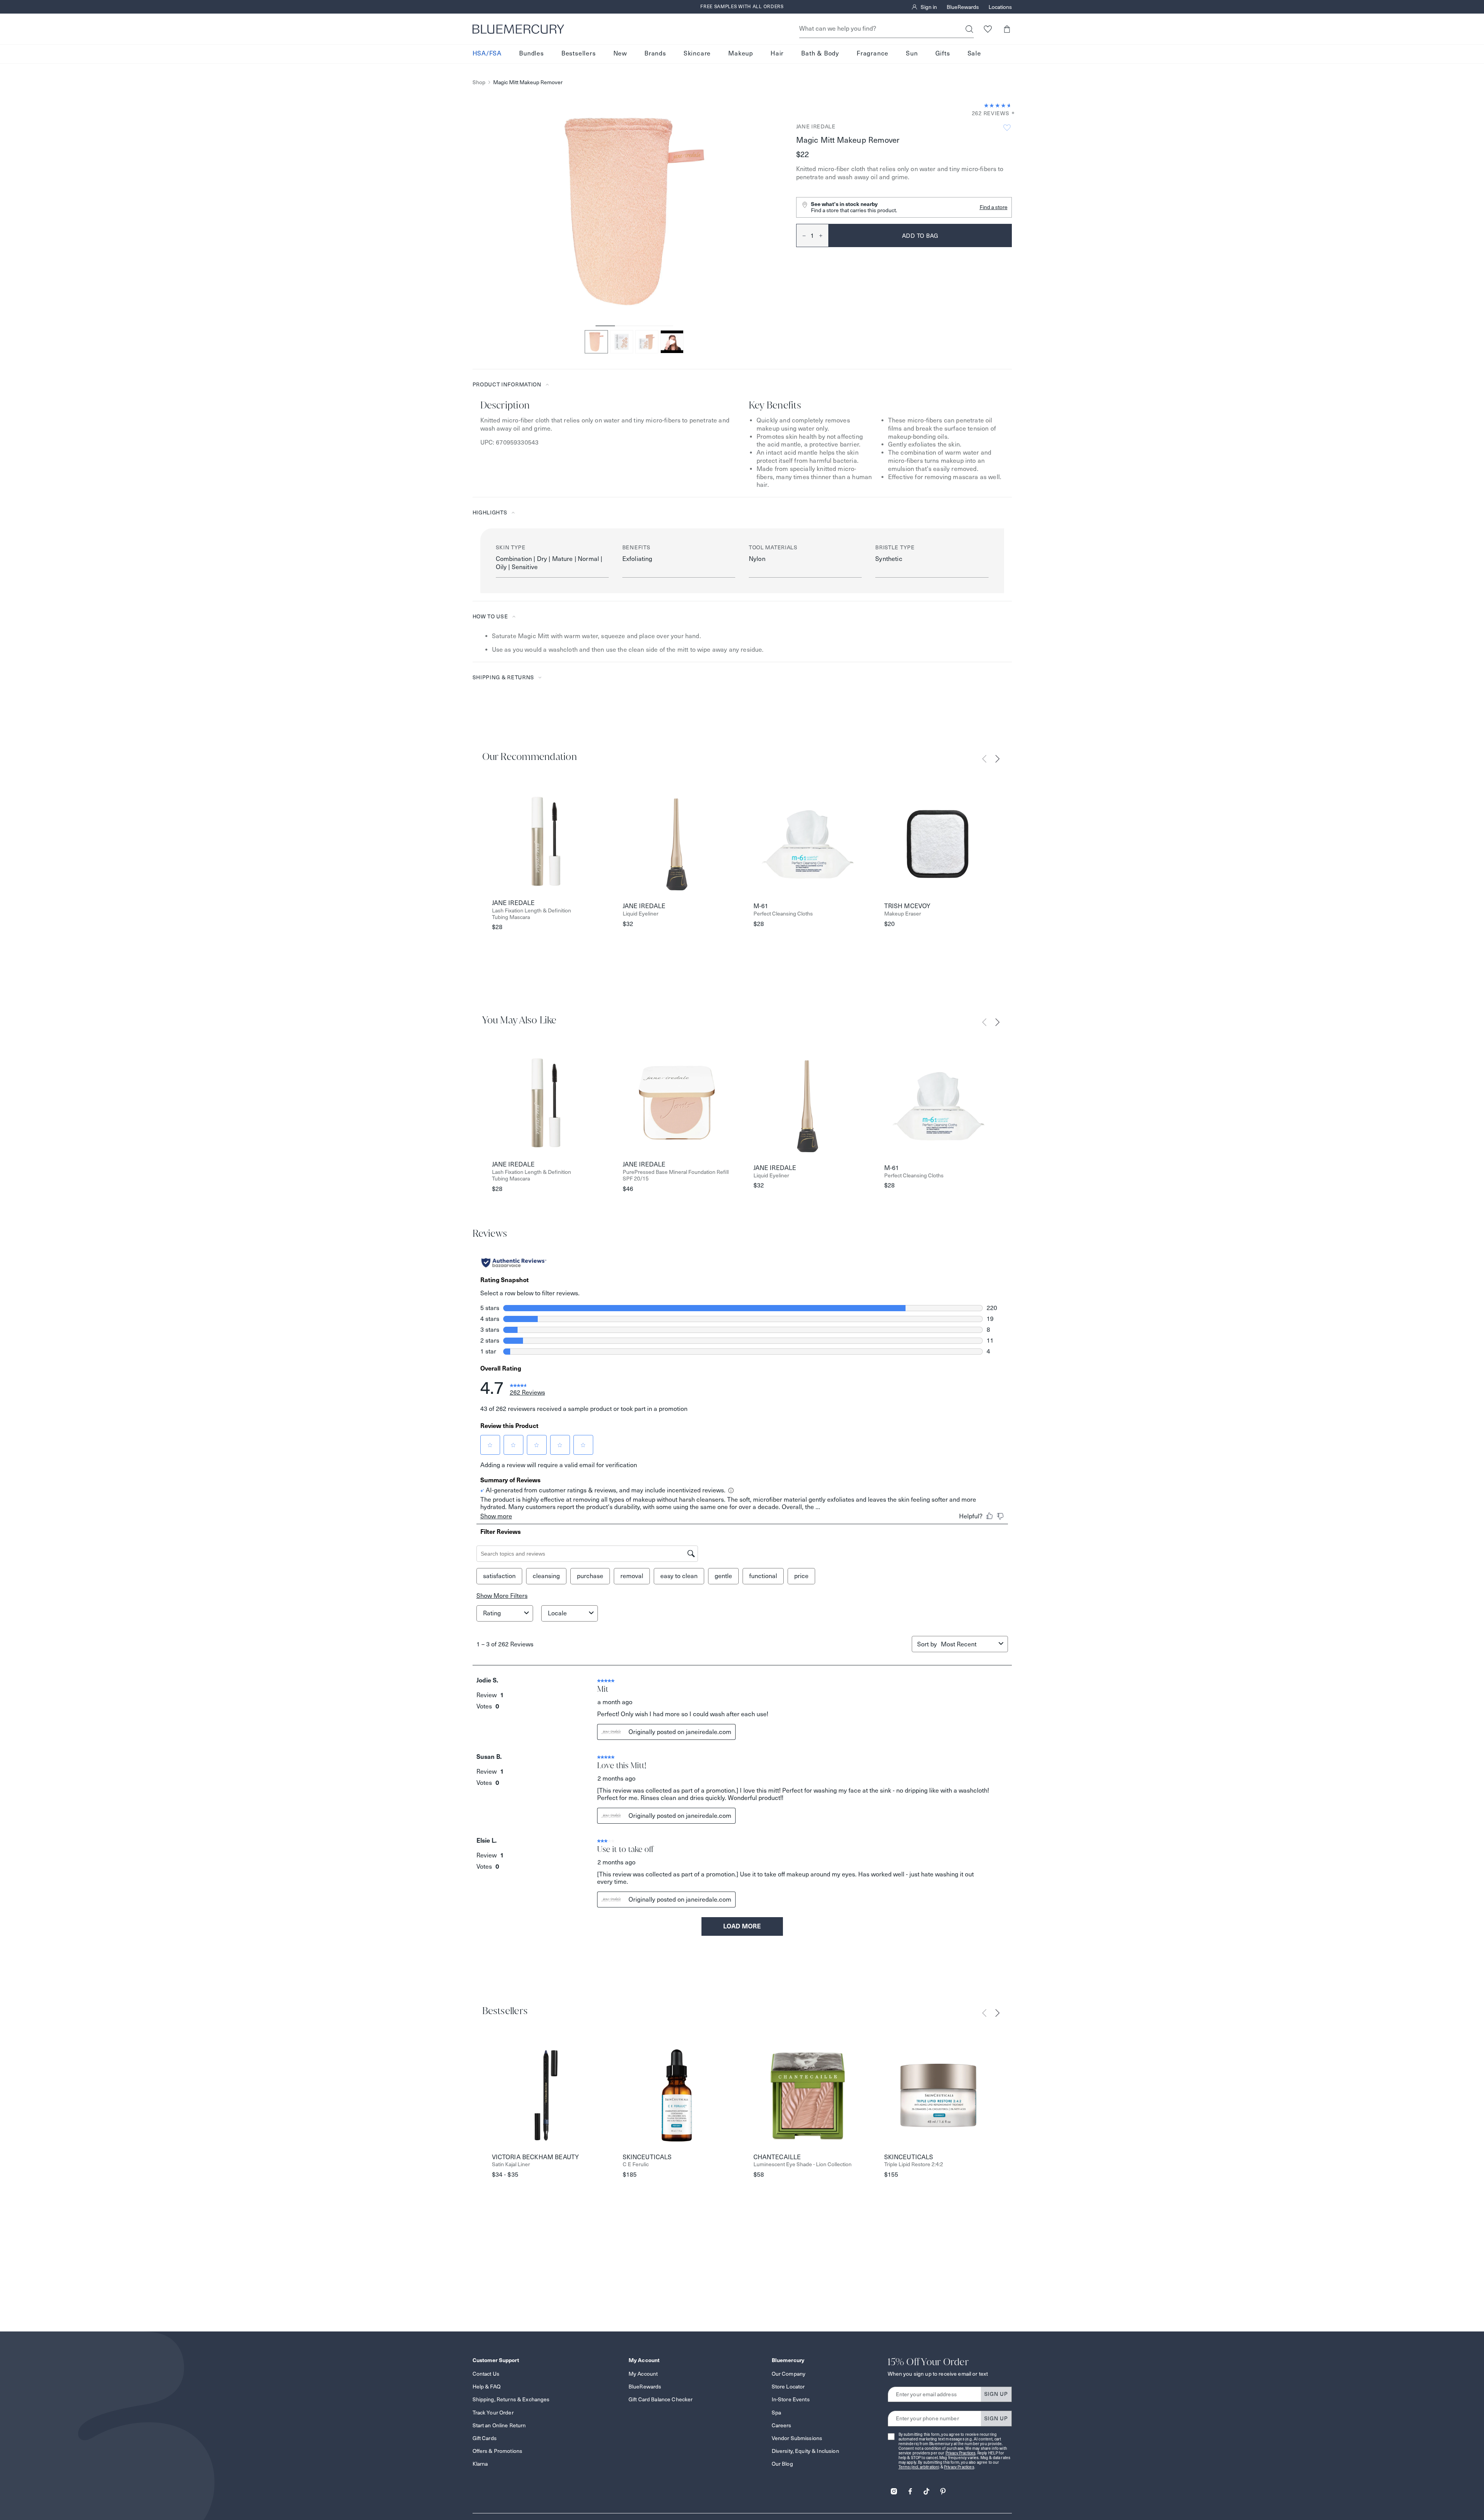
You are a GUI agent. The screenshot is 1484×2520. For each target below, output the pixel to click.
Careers (782, 2425)
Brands (655, 54)
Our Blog (782, 2464)
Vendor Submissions (797, 2438)
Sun (912, 54)
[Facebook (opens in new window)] (910, 2489)
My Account (643, 2374)
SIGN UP (996, 2394)
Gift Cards (485, 2438)
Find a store (994, 207)
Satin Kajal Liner (511, 2164)
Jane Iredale (816, 126)
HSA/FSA (487, 54)
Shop (479, 82)
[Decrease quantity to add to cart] (801, 235)
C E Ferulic (636, 2164)
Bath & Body (820, 54)
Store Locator (788, 2387)
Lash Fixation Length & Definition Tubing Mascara (532, 914)
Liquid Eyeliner (641, 914)
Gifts (943, 54)
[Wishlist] (988, 29)
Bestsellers (579, 54)
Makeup (741, 54)
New (620, 54)
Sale (974, 54)
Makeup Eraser (903, 914)
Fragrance (873, 54)
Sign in (929, 7)
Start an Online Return (499, 2425)
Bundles (532, 54)
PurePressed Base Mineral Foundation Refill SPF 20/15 (676, 1175)
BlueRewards (963, 7)
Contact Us (486, 2374)
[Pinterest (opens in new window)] (943, 2489)
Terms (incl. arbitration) (919, 2467)
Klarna (480, 2464)
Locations (1000, 7)
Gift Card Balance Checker (661, 2399)
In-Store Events (791, 2399)
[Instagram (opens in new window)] (894, 2489)
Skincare (697, 54)
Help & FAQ (487, 2387)
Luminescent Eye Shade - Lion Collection (803, 2164)
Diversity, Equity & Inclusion (805, 2451)
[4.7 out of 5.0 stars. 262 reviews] (998, 106)
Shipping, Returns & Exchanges (511, 2399)
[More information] (1011, 113)
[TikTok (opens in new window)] (926, 2489)
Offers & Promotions (498, 2451)
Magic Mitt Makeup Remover (528, 82)
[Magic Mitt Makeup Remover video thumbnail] (672, 342)
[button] (1007, 29)
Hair (777, 54)
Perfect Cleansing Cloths (783, 914)
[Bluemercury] (518, 29)
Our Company (789, 2374)
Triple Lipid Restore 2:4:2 (914, 2164)
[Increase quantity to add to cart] (824, 235)
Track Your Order (493, 2413)
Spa (776, 2413)
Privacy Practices (961, 2453)
